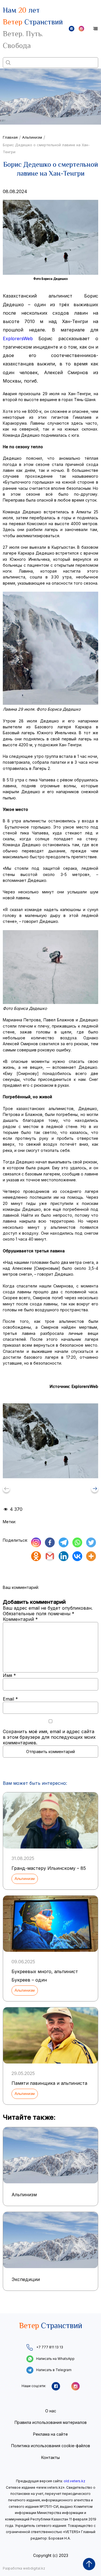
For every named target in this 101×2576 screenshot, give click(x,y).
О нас (51, 2411)
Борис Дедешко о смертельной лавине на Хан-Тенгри (46, 148)
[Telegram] (64, 1542)
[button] (95, 1489)
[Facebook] (50, 1542)
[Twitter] (91, 1542)
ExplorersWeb (18, 338)
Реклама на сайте (50, 2434)
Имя (9, 1675)
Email (10, 1699)
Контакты (50, 2457)
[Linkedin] (64, 1556)
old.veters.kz (74, 2481)
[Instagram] (36, 1542)
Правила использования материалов (51, 2422)
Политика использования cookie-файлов (51, 2446)
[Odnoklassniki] (36, 1556)
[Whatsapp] (77, 1542)
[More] (91, 1556)
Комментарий (20, 1619)
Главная (10, 137)
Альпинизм (32, 137)
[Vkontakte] (77, 1556)
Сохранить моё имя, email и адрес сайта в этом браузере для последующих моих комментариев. (49, 1737)
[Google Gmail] (50, 1556)
